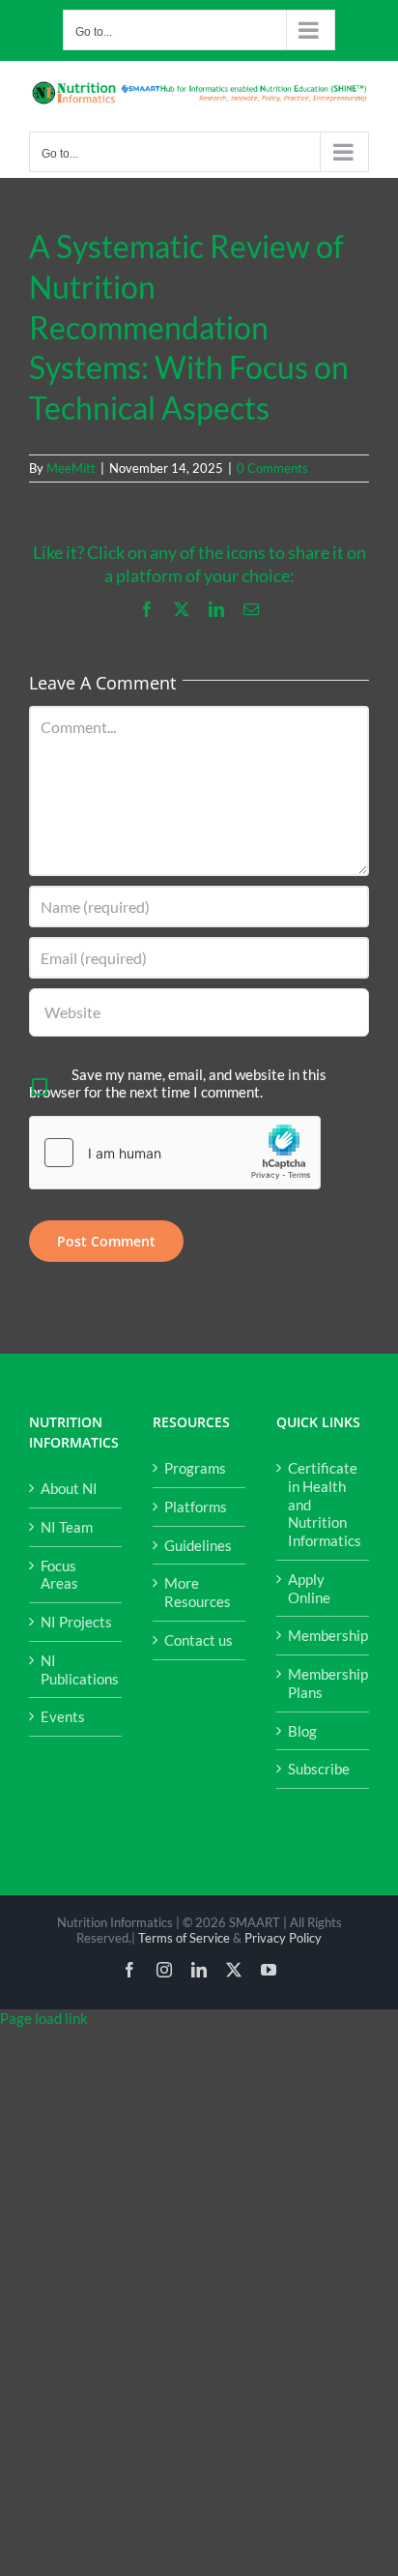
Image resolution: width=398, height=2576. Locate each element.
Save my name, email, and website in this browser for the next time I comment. (178, 1083)
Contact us (199, 1640)
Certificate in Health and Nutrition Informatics (324, 1504)
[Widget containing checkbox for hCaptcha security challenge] (175, 1153)
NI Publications (76, 1669)
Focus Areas (59, 1575)
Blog (302, 1731)
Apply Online (309, 1588)
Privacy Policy (283, 1938)
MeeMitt (71, 468)
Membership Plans (324, 1683)
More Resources (198, 1592)
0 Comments (272, 468)
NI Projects (76, 1622)
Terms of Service (184, 1938)
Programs (195, 1468)
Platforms (196, 1507)
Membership (324, 1635)
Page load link (44, 2018)
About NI (69, 1488)
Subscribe (319, 1769)
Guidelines (198, 1545)
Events (63, 1716)
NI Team (67, 1527)
